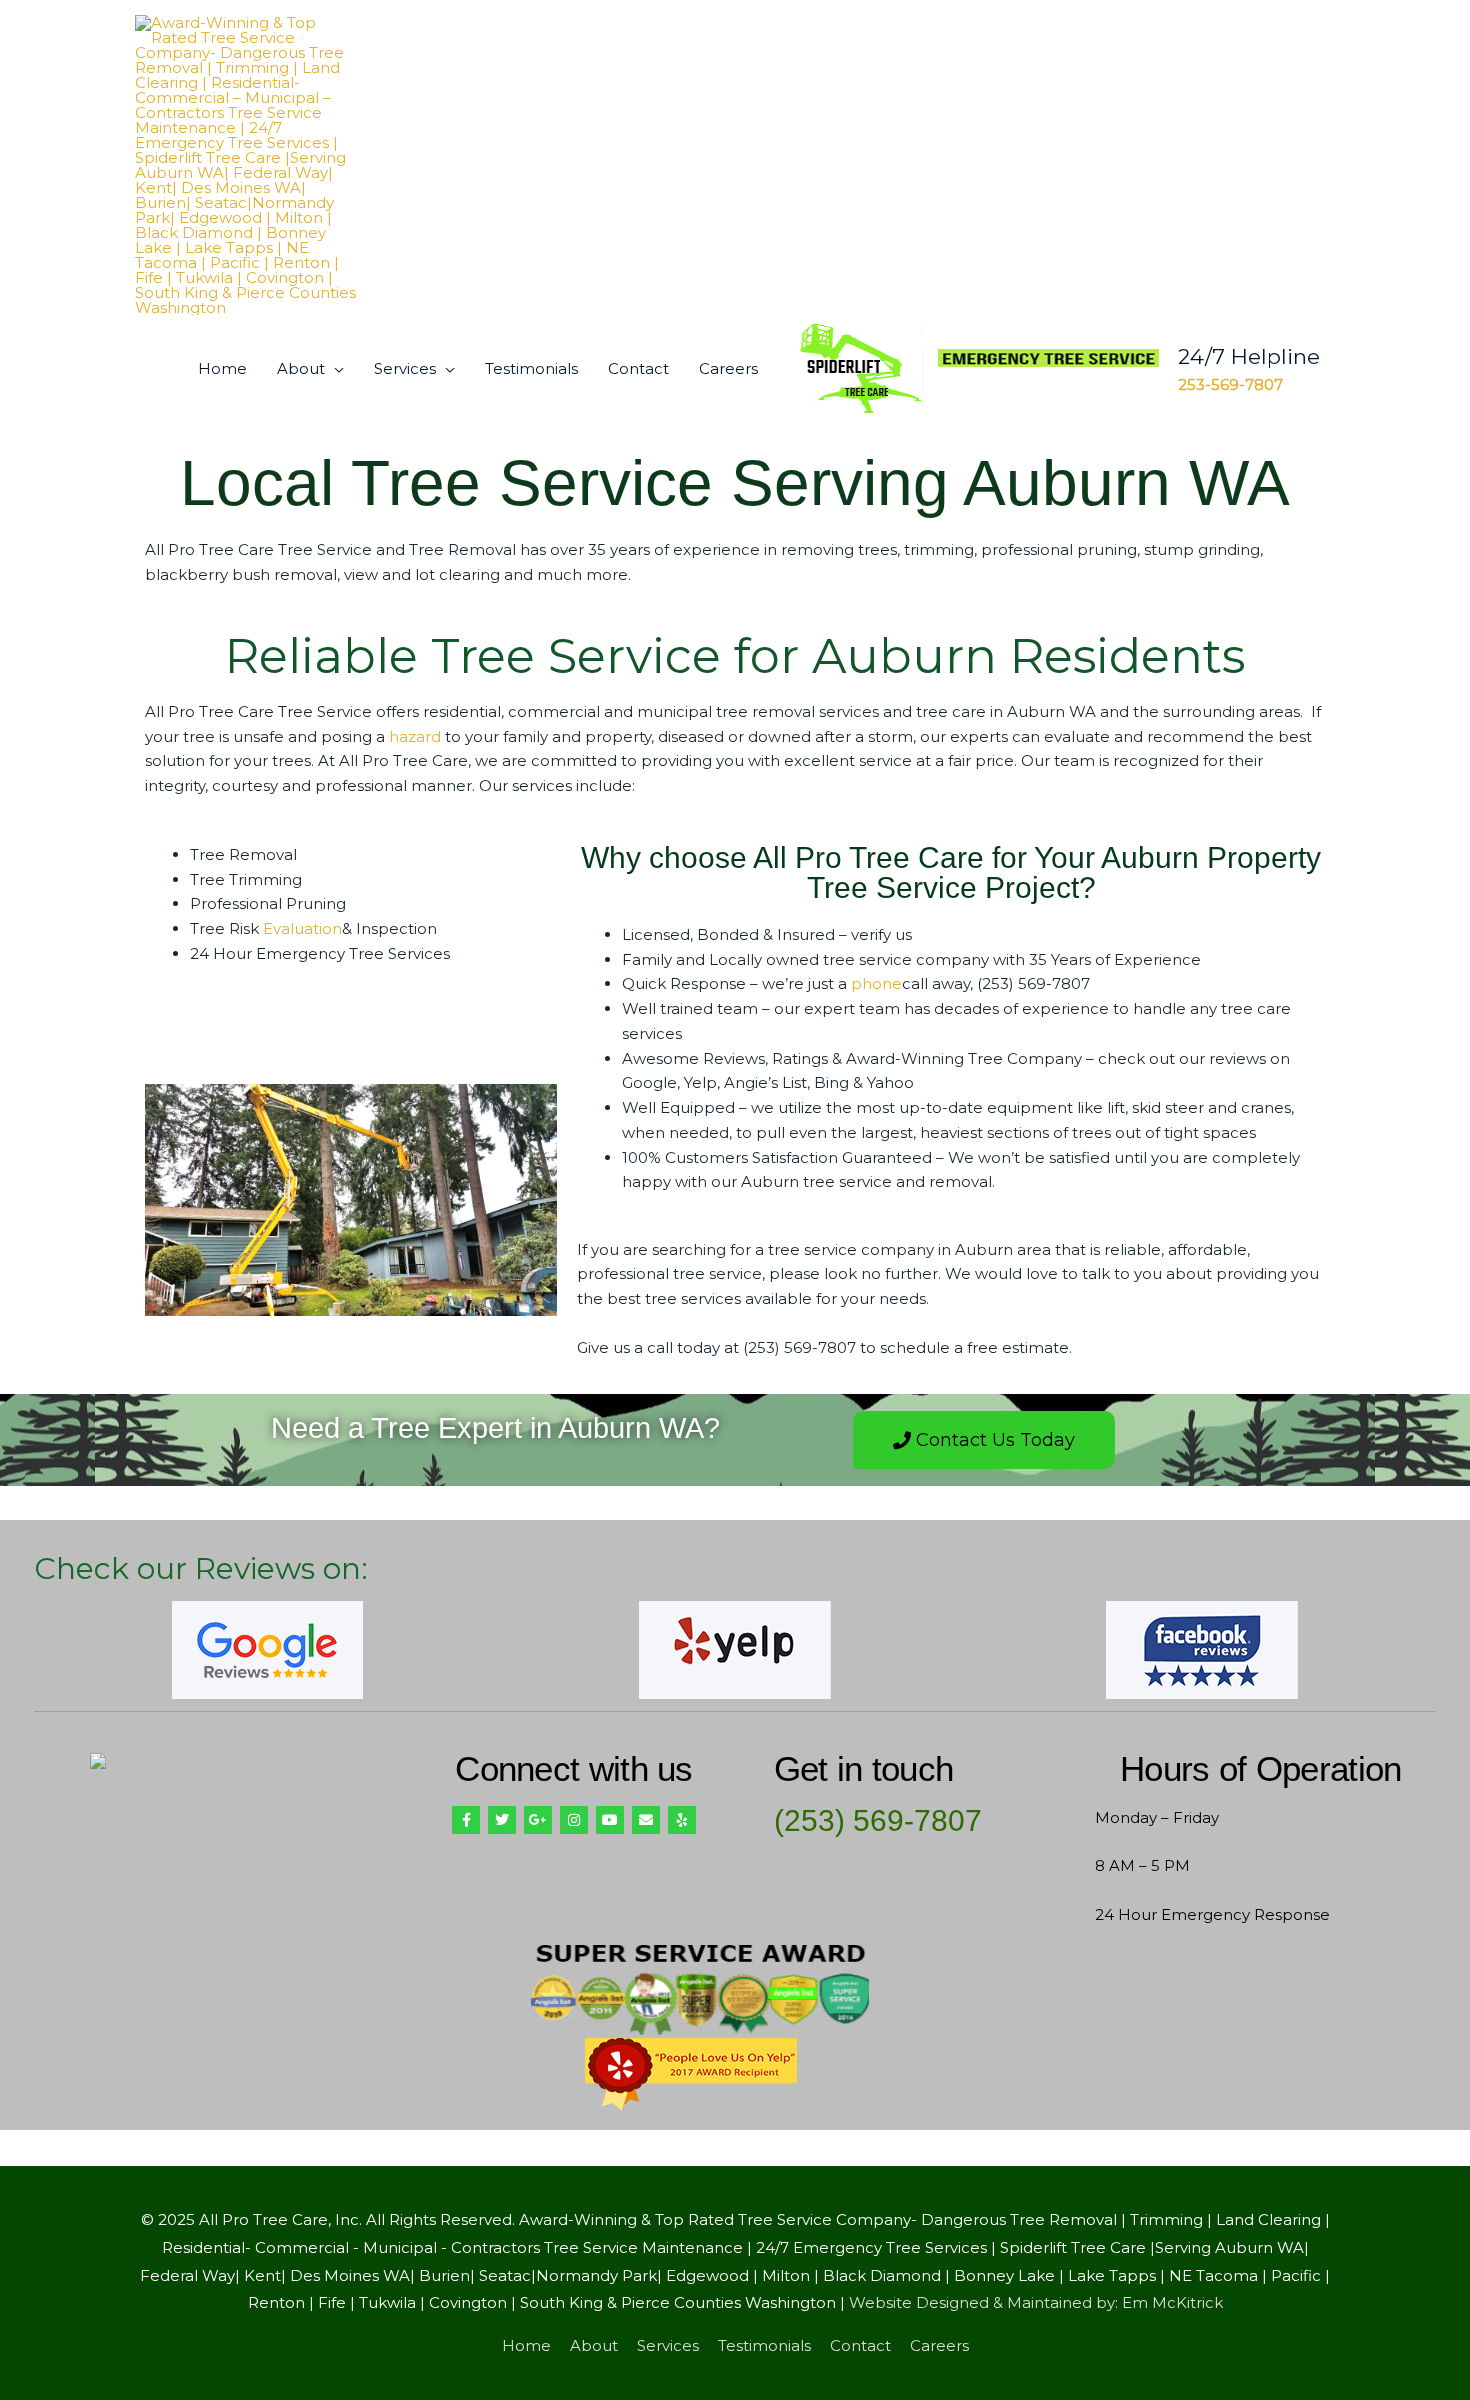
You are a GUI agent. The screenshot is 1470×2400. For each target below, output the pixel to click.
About (301, 368)
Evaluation (302, 928)
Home (222, 368)
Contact (638, 368)
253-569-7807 (1230, 384)
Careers (728, 368)
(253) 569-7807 (878, 1820)
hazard (415, 736)
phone (876, 983)
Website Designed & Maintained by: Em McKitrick (1036, 2302)
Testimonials (531, 368)
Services (405, 368)
